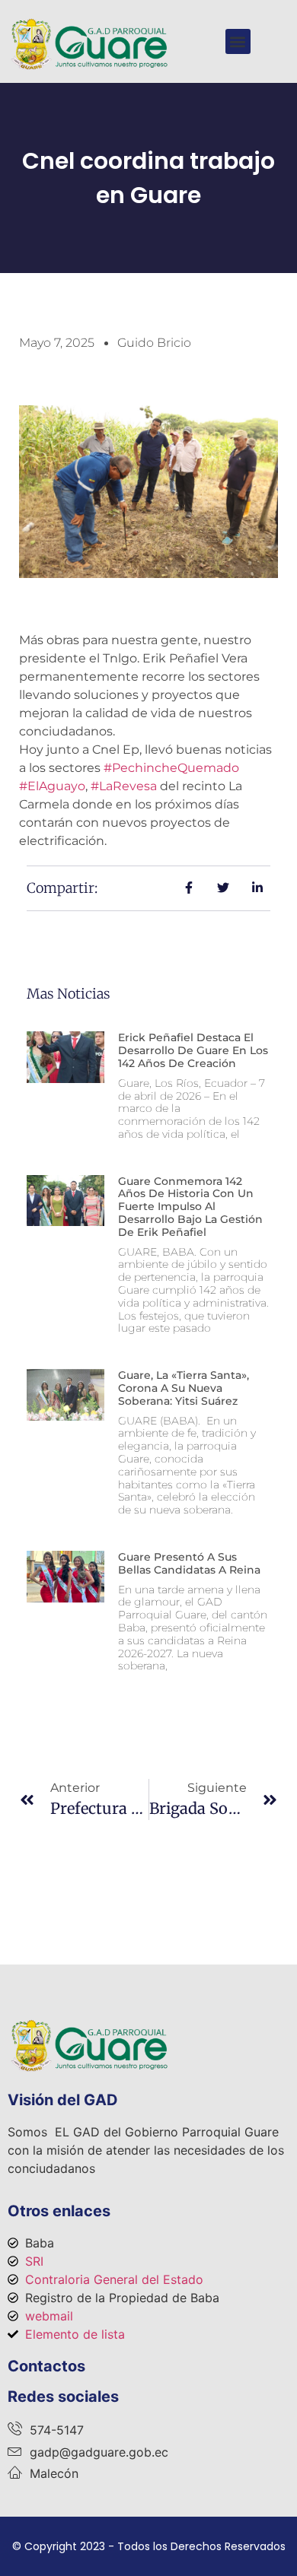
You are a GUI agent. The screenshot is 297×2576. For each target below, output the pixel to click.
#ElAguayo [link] (52, 786)
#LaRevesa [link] (124, 786)
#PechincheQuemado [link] (171, 768)
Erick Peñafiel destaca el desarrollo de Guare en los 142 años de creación (193, 1050)
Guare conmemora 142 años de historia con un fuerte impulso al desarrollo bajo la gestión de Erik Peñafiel (190, 1207)
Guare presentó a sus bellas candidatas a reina (189, 1563)
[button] (238, 41)
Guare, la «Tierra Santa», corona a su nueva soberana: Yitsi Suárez (184, 1388)
